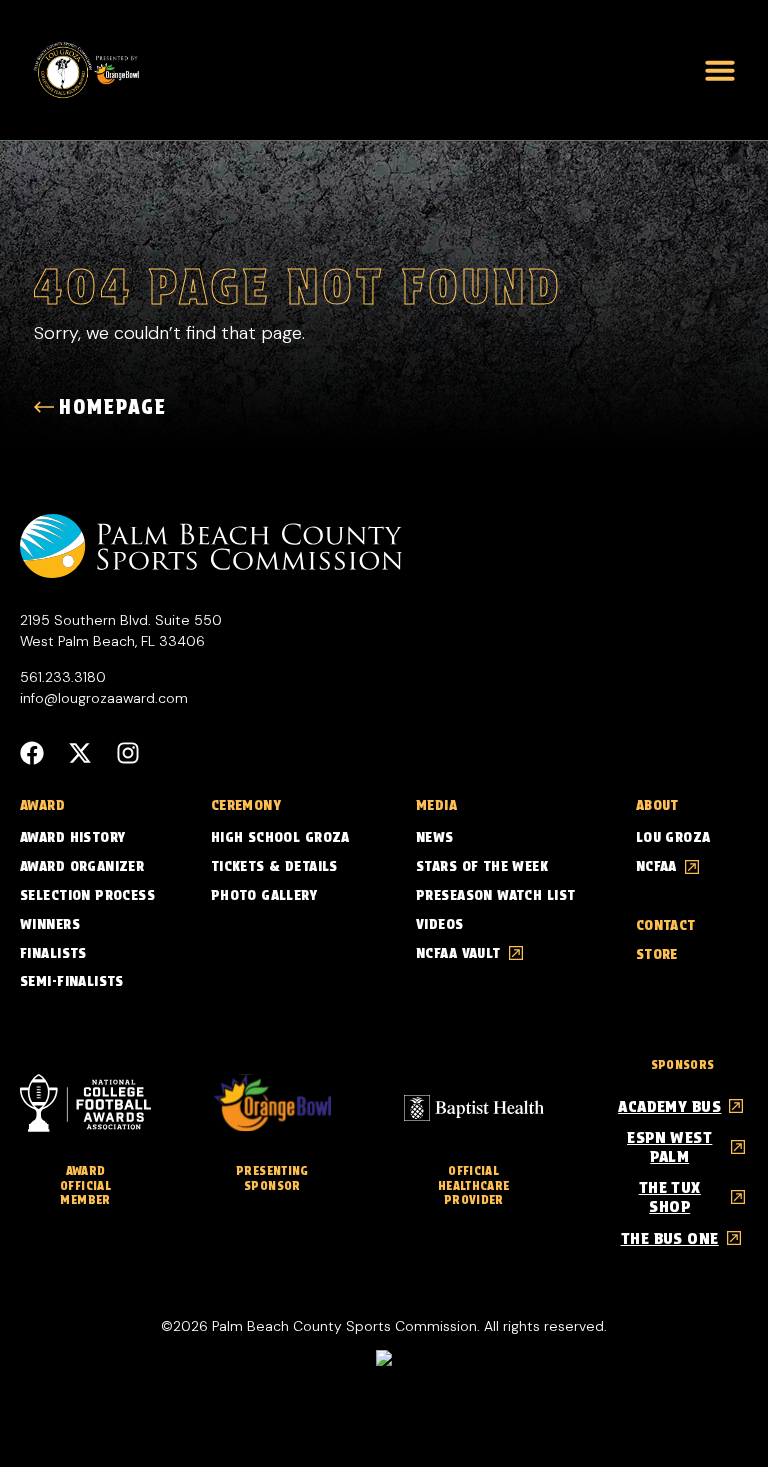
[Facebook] (32, 753)
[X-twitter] (80, 753)
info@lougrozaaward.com (104, 698)
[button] (720, 70)
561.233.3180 (63, 677)
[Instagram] (128, 753)
